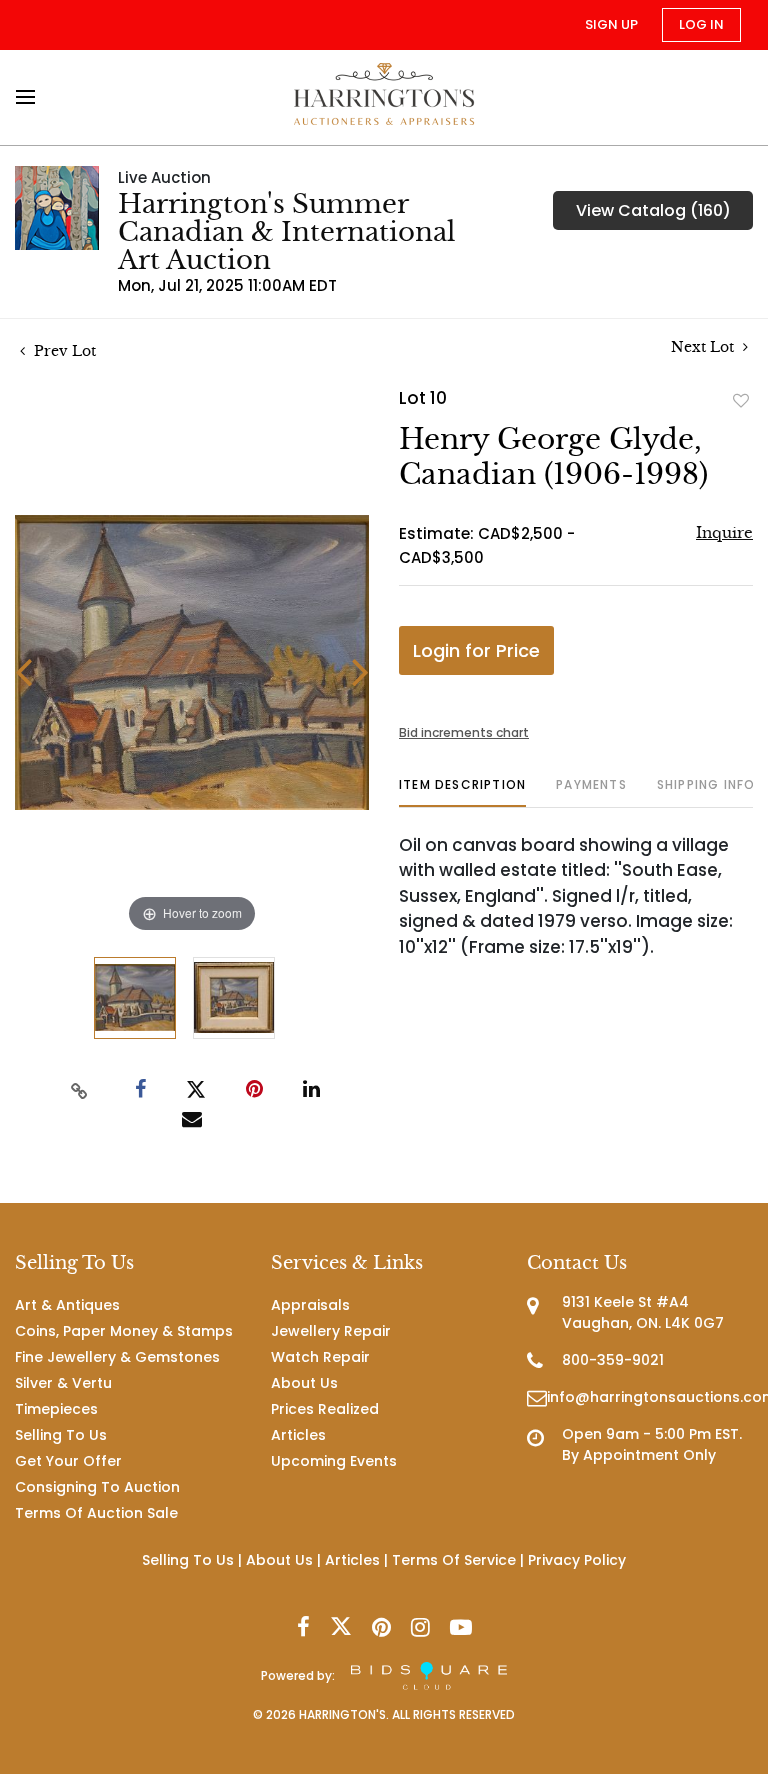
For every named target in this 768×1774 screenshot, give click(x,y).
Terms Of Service (454, 1560)
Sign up (611, 24)
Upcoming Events (334, 1461)
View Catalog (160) (653, 210)
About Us (304, 1383)
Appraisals (310, 1305)
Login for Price (476, 650)
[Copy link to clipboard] (80, 1090)
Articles (298, 1435)
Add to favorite (741, 400)
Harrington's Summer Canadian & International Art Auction (286, 232)
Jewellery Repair (331, 1331)
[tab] (462, 792)
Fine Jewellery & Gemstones (117, 1357)
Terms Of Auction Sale (96, 1513)
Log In (701, 24)
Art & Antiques (67, 1305)
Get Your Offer (68, 1461)
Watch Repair (320, 1357)
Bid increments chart (464, 732)
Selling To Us (61, 1435)
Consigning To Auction (97, 1487)
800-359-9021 (613, 1360)
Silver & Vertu (63, 1383)
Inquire (724, 532)
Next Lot (704, 347)
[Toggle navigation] (31, 97)
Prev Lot (63, 351)
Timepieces (56, 1409)
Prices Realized (325, 1409)
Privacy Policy (577, 1560)
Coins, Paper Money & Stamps (124, 1331)
